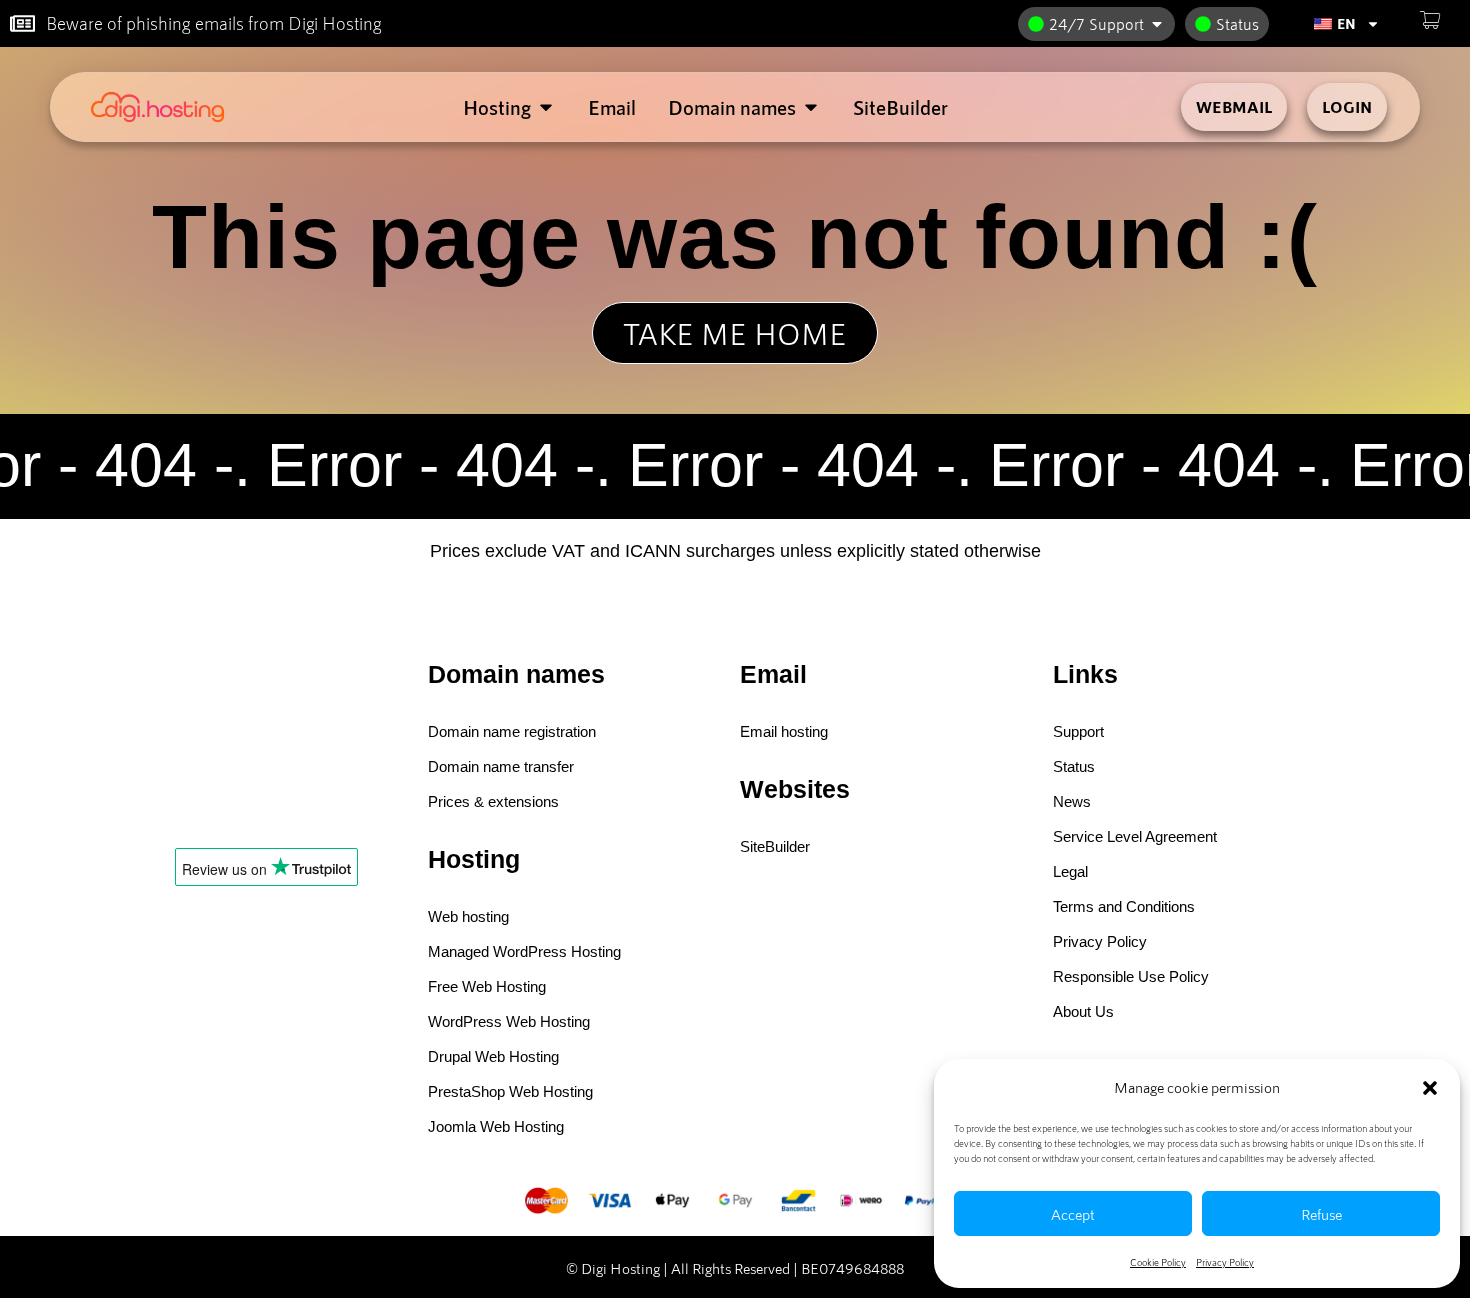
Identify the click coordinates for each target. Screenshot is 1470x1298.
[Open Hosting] (546, 107)
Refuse (1321, 1214)
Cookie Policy (1158, 1262)
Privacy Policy (1225, 1262)
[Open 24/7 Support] (1157, 24)
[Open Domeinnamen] (811, 107)
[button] (1430, 1088)
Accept (1073, 1214)
